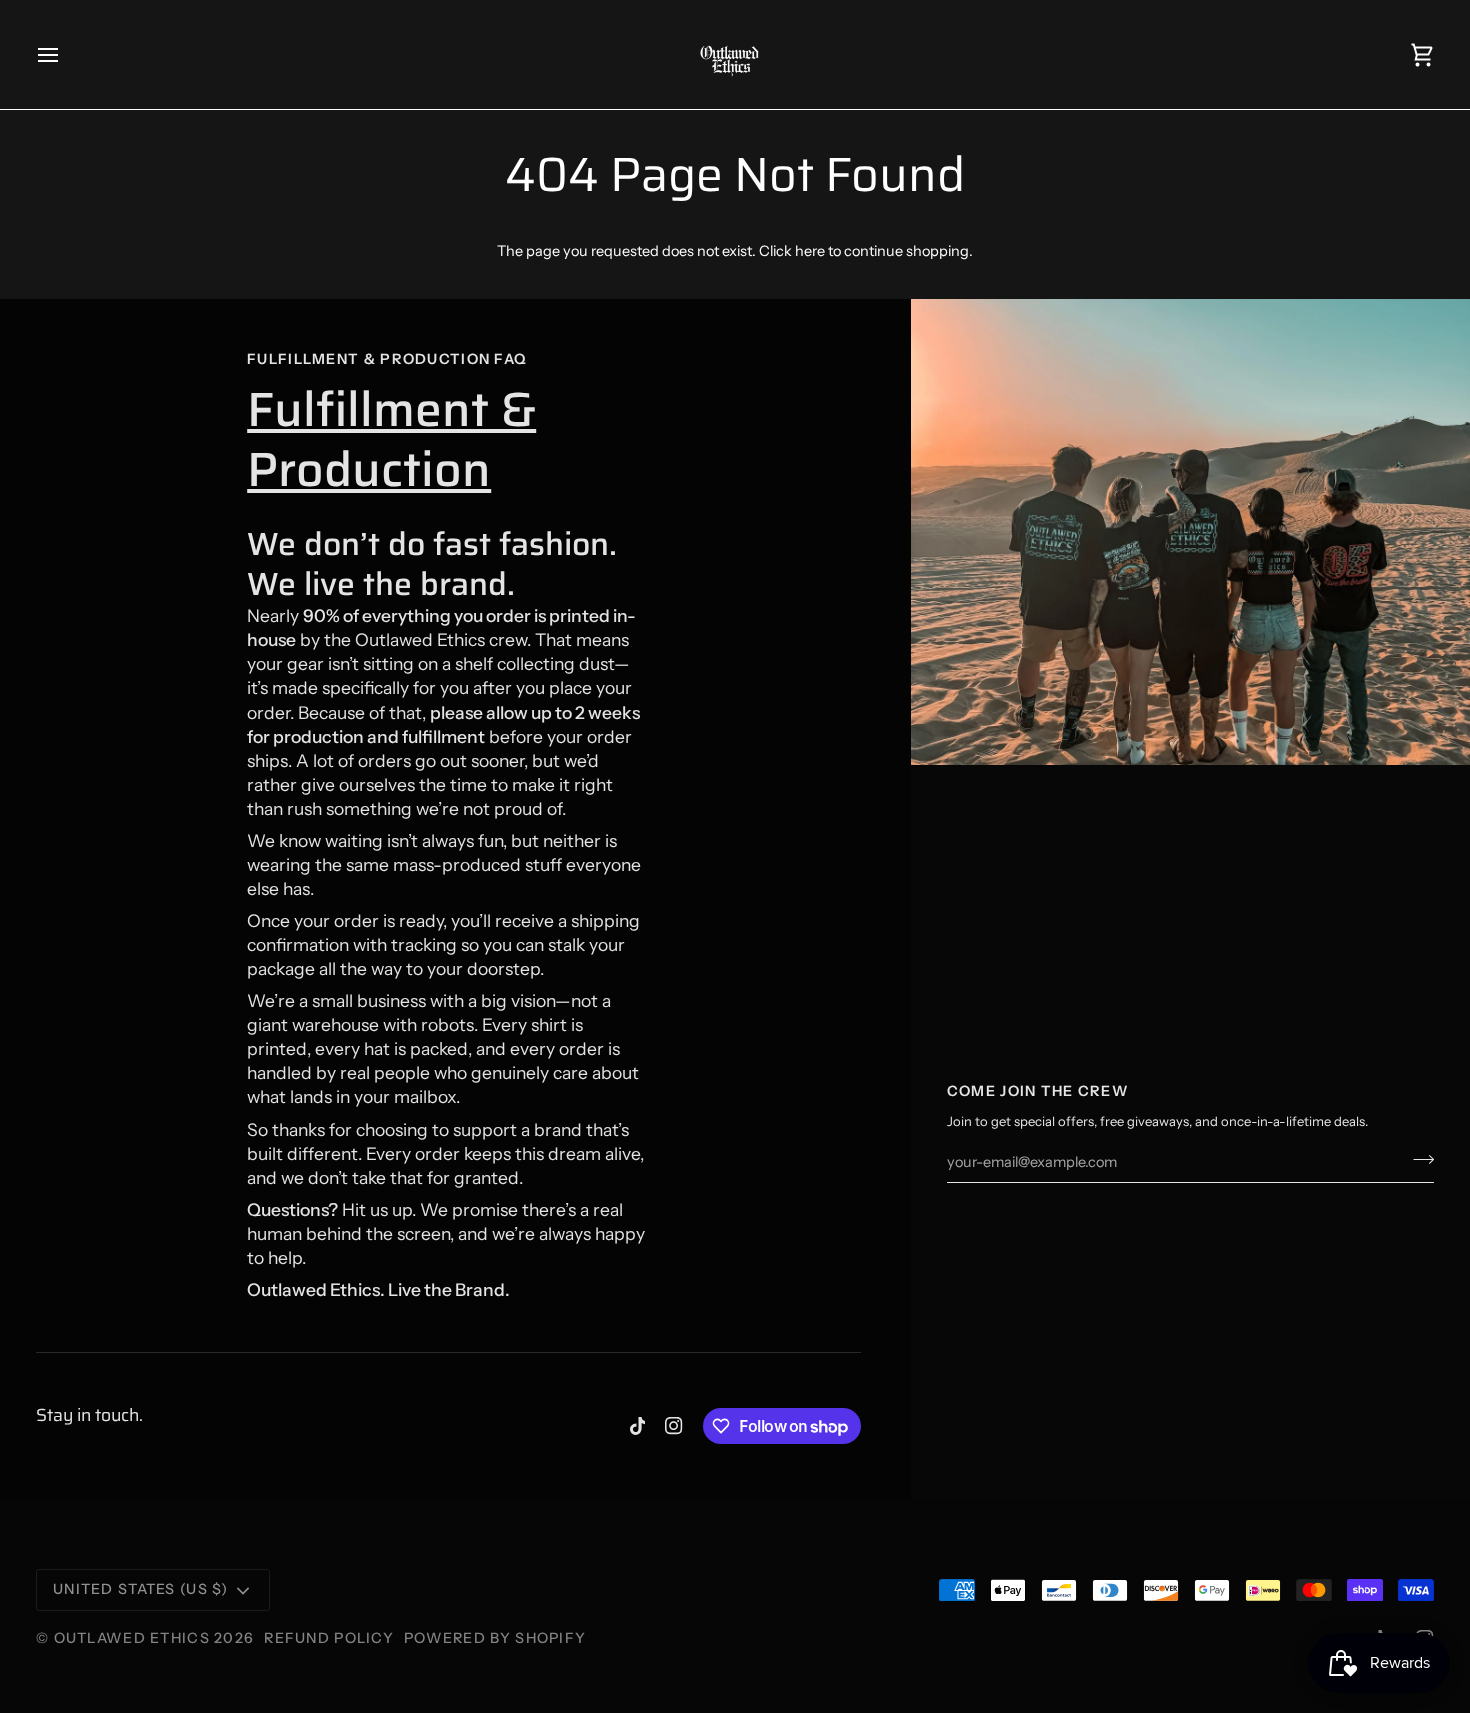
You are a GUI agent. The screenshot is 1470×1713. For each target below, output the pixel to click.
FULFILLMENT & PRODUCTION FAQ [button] (387, 359)
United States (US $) (141, 1589)
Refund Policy (329, 1638)
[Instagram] (674, 1426)
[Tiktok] (638, 1426)
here (810, 251)
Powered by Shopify (495, 1638)
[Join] (1417, 1160)
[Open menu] (66, 54)
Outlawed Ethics (134, 1638)
